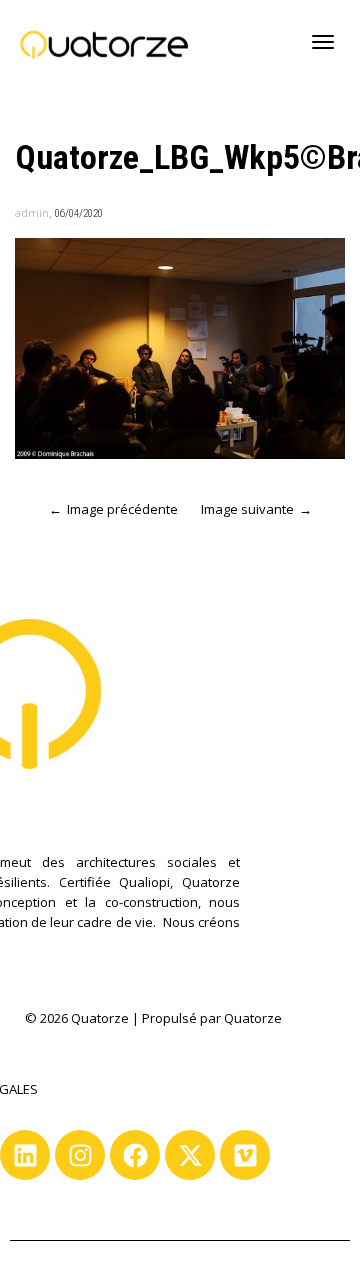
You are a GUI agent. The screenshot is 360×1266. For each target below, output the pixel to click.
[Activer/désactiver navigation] (323, 42)
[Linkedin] (25, 1155)
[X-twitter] (190, 1155)
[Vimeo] (245, 1155)
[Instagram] (80, 1155)
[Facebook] (135, 1155)
